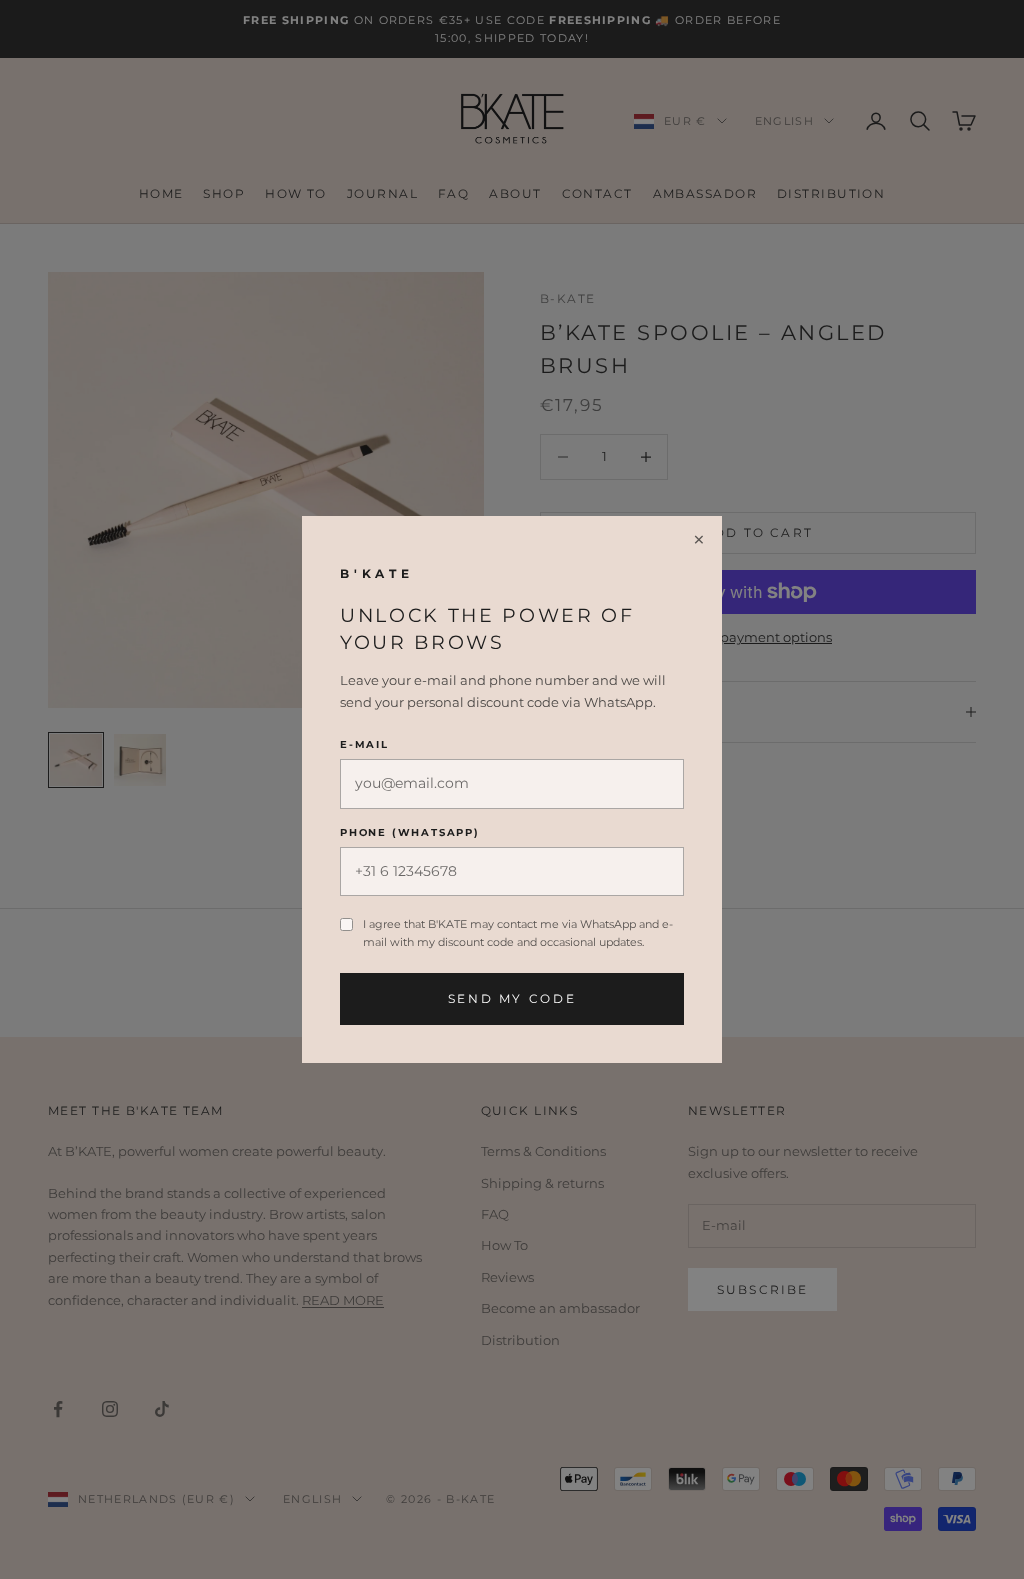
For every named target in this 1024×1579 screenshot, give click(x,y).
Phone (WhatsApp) (410, 832)
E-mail (364, 744)
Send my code (512, 998)
